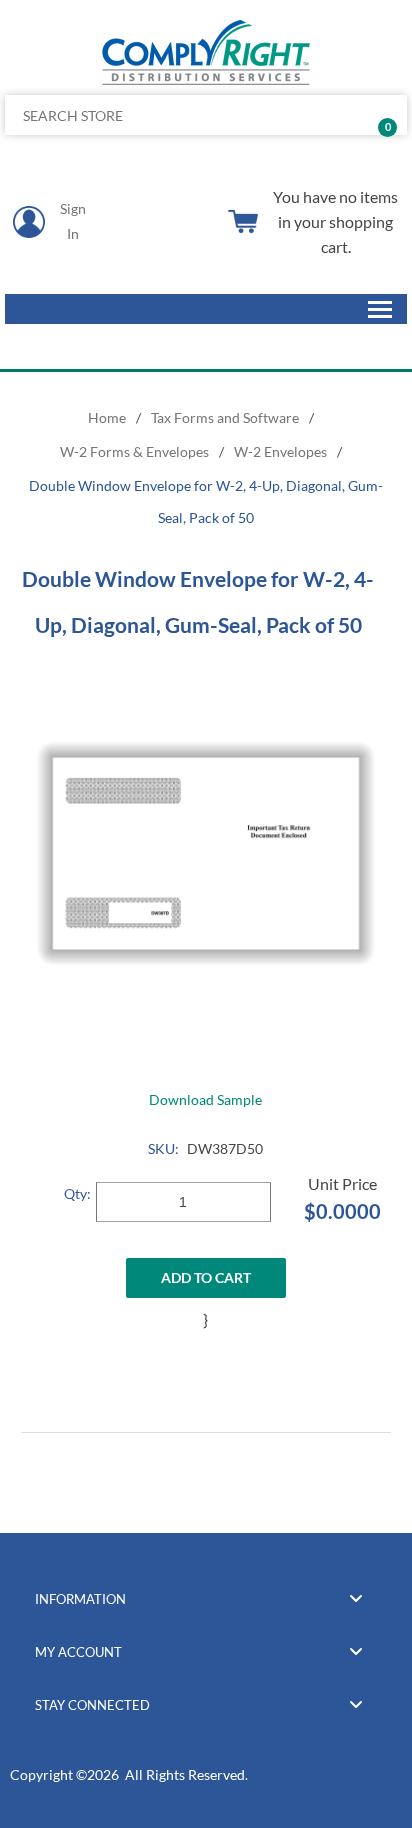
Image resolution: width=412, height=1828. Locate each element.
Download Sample (205, 1099)
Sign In (73, 221)
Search (384, 115)
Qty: (77, 1193)
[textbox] (164, 115)
